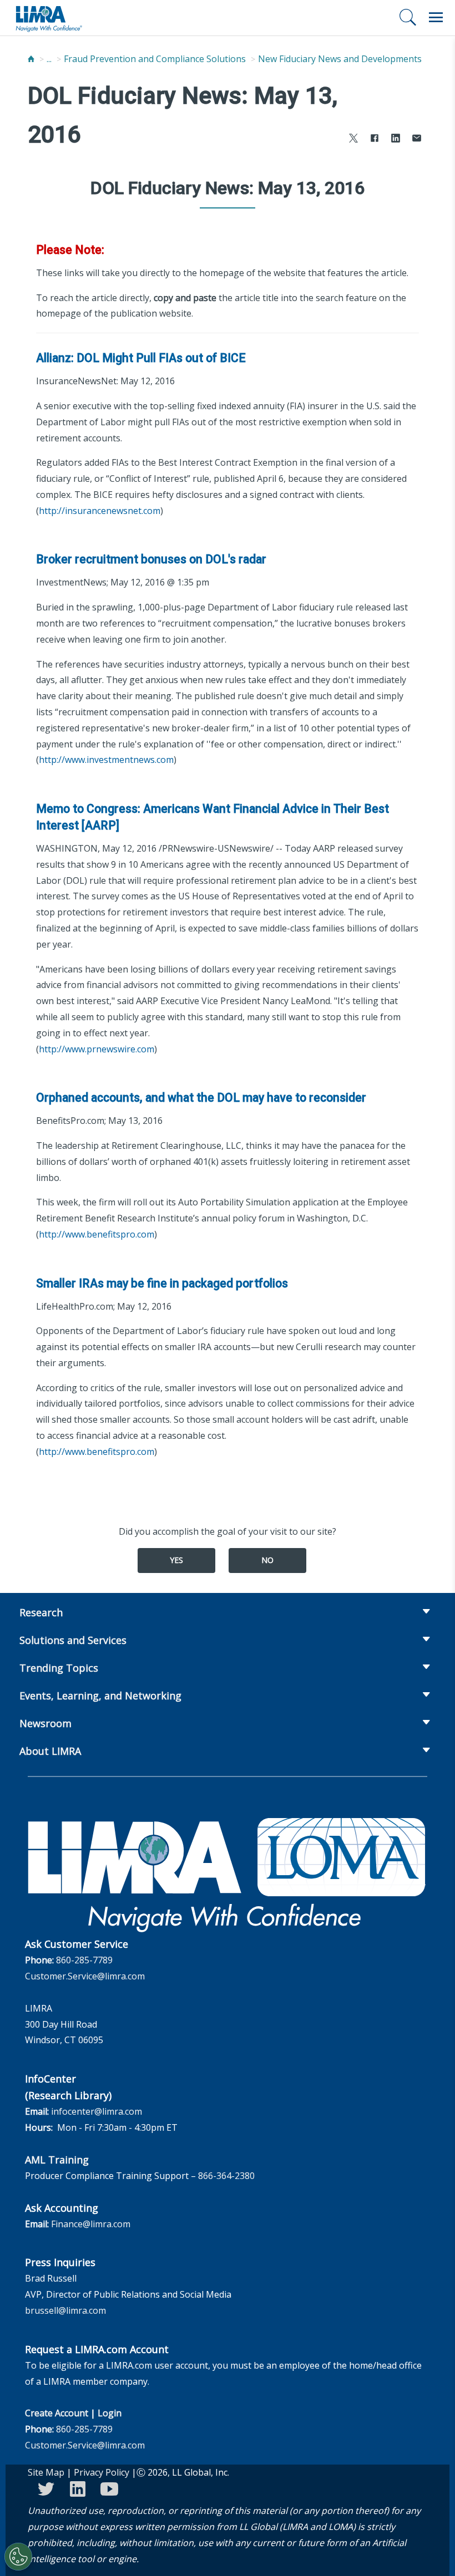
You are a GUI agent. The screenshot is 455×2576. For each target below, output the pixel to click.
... (49, 59)
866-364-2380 (226, 2176)
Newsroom (46, 1723)
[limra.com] (48, 18)
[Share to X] (353, 139)
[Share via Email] (417, 139)
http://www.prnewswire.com (97, 1049)
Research (41, 1612)
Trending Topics (59, 1668)
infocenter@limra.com (97, 2111)
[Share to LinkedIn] (396, 139)
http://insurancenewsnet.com (100, 511)
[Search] (408, 17)
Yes (176, 1560)
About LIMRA (50, 1751)
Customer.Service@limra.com (85, 1976)
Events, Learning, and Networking (100, 1696)
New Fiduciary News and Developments (340, 59)
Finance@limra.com (91, 2224)
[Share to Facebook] (375, 139)
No (267, 1560)
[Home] (31, 59)
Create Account (57, 2413)
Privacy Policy (102, 2472)
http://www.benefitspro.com (97, 1234)
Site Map (46, 2472)
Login (110, 2413)
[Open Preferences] (18, 2557)
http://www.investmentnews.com (106, 760)
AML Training (57, 2160)
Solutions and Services (73, 1640)
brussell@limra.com (65, 2310)
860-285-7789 (84, 1960)
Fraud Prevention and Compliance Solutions (155, 59)
